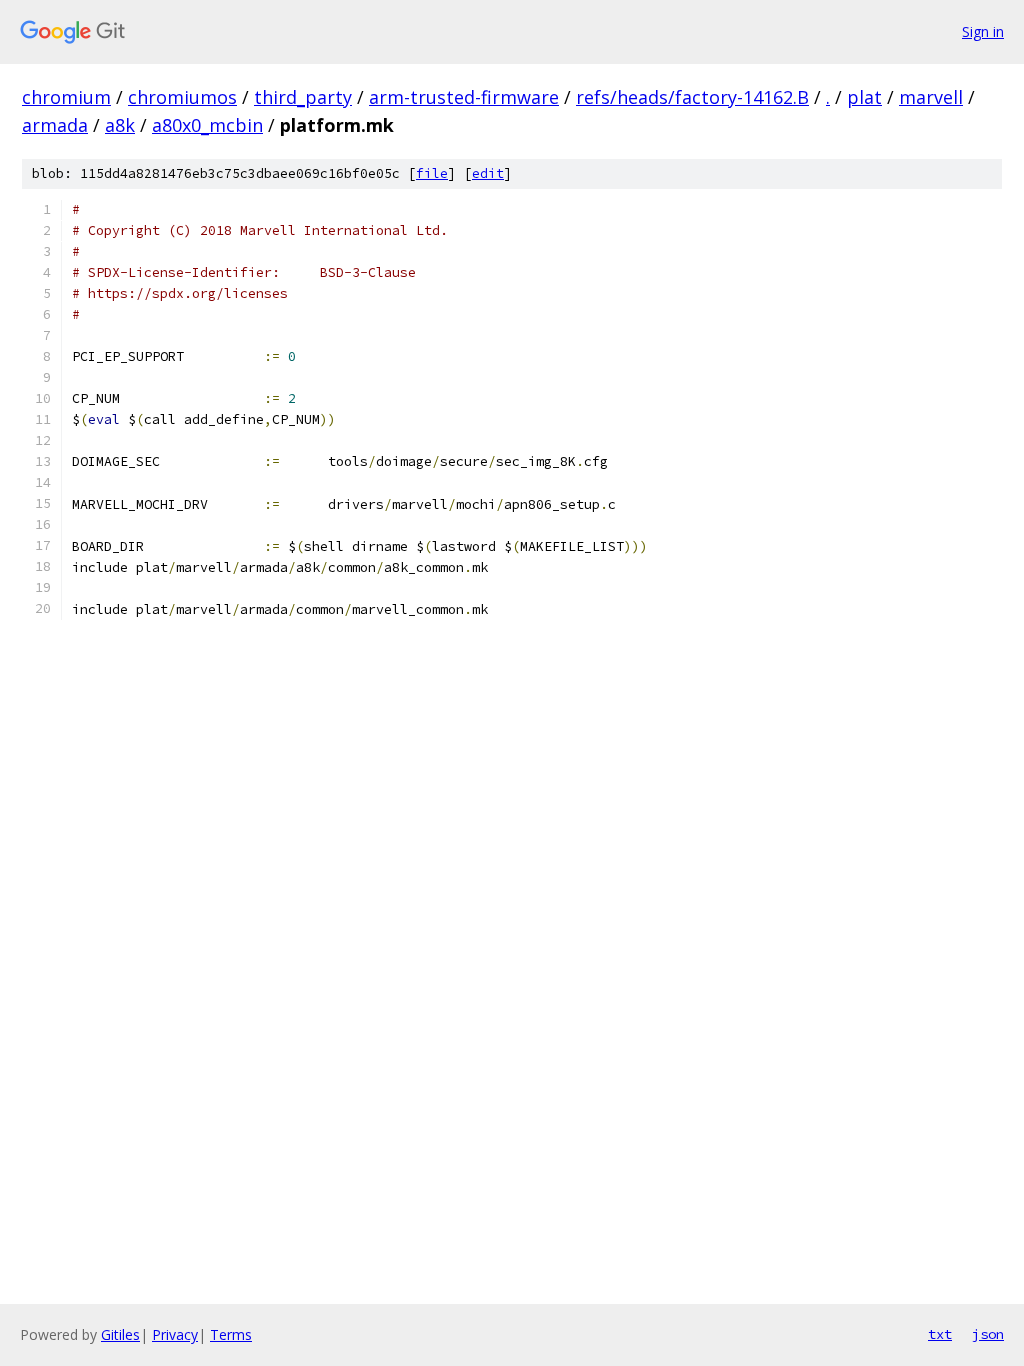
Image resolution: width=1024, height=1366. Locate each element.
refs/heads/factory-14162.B (692, 97)
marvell (931, 97)
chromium (66, 97)
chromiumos (182, 97)
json (988, 1334)
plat (864, 97)
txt (940, 1334)
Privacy (175, 1334)
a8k (120, 125)
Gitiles (120, 1334)
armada (55, 125)
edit (488, 173)
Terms (231, 1334)
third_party (303, 97)
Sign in (983, 31)
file (432, 173)
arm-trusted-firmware (464, 97)
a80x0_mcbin (207, 125)
